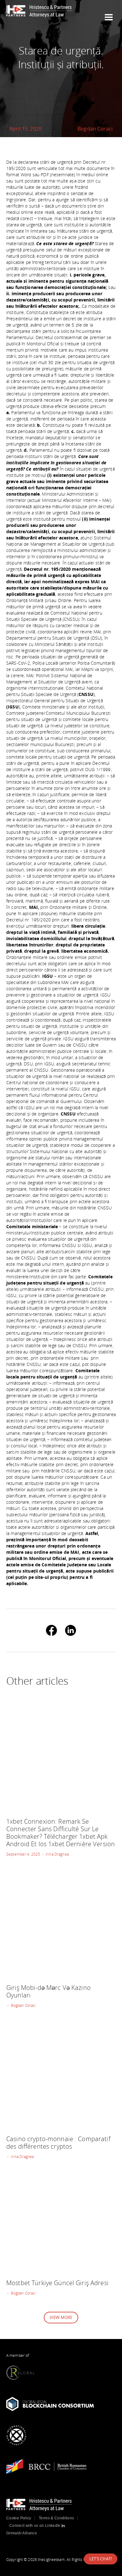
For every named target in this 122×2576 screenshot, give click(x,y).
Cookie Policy (19, 2518)
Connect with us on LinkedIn (36, 2526)
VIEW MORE (61, 2317)
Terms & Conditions (56, 2518)
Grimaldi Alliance (22, 2533)
